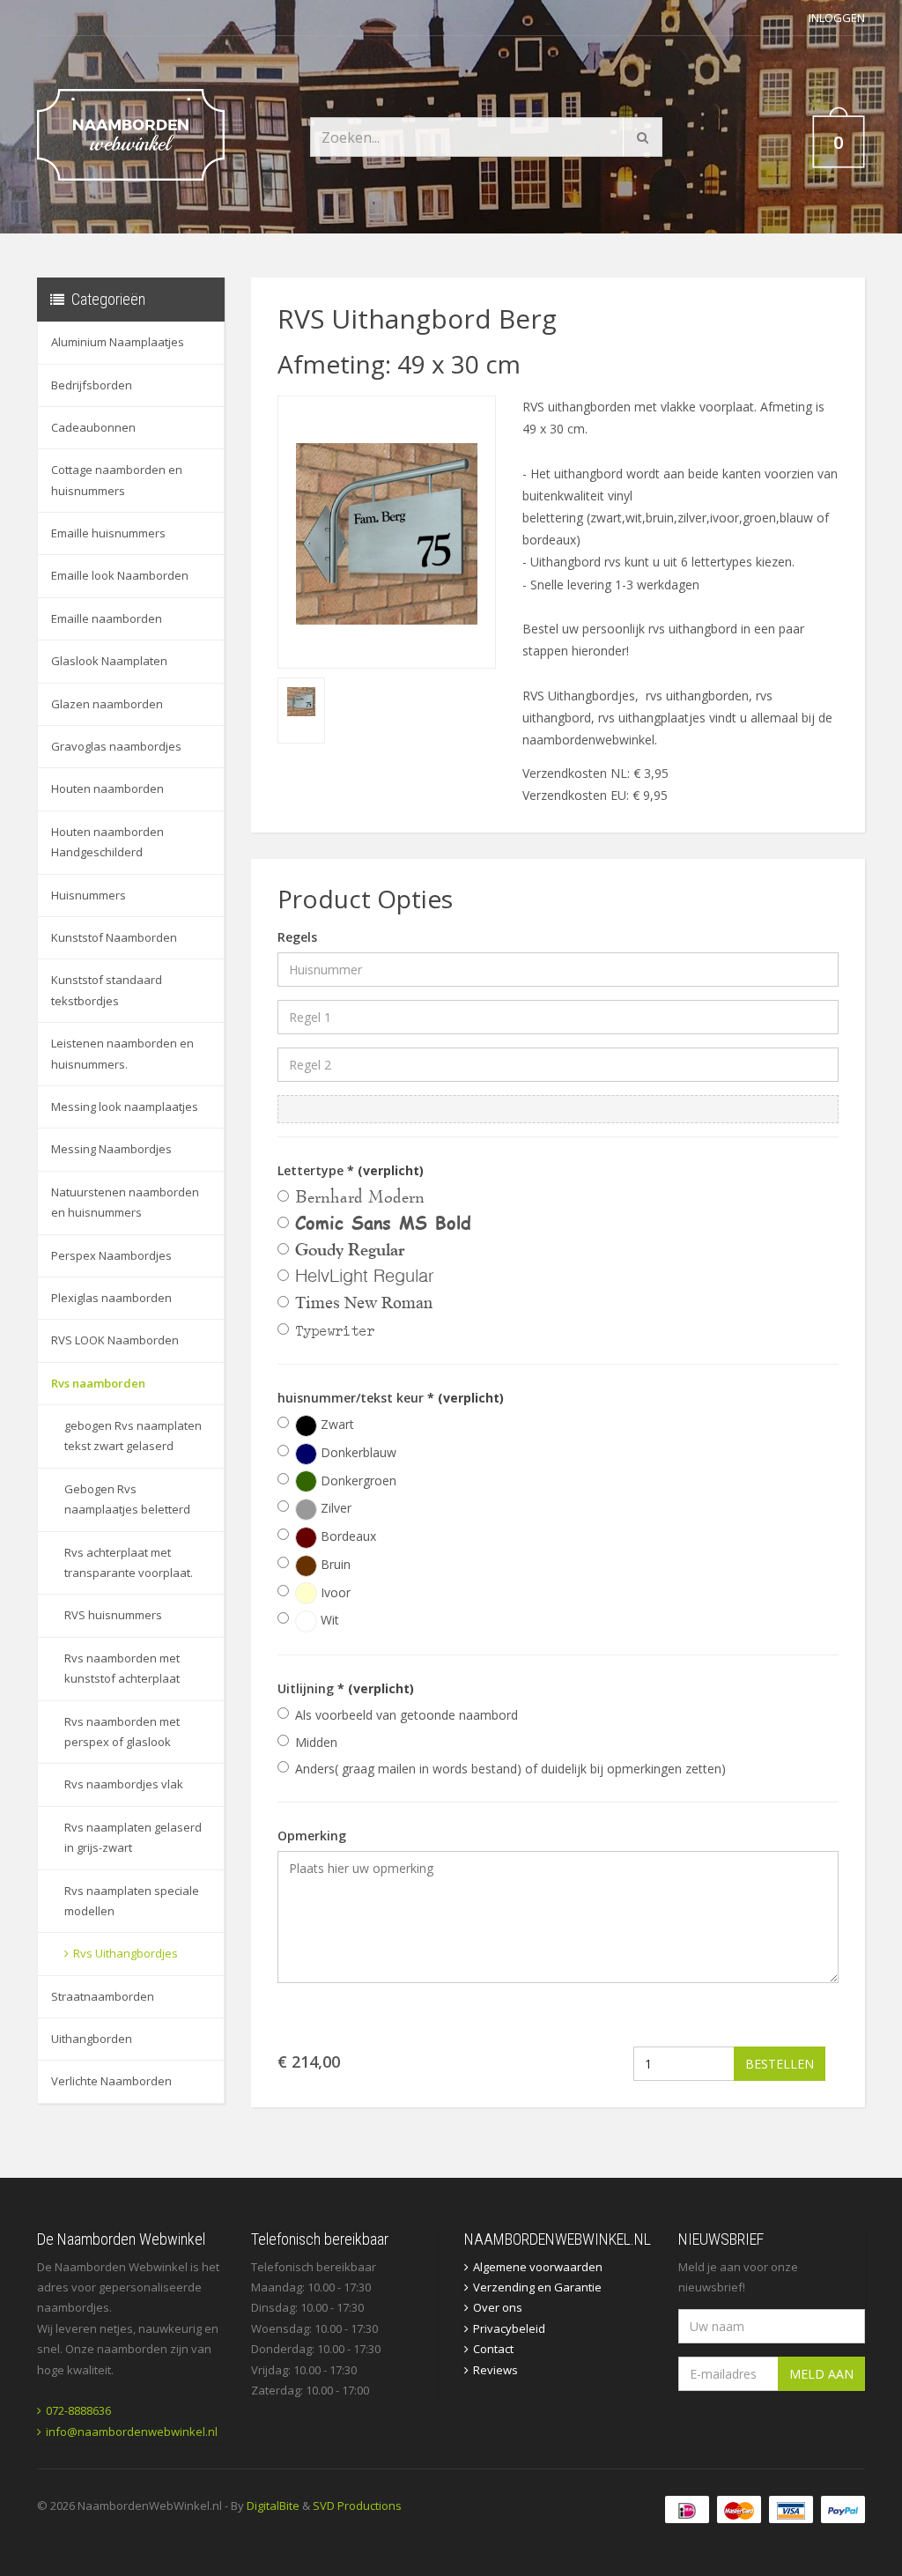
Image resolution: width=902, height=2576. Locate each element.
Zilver (334, 1508)
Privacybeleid (509, 2328)
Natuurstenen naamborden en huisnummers (125, 1202)
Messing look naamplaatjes (125, 1107)
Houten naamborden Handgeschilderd (107, 842)
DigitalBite (273, 2506)
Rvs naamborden (98, 1383)
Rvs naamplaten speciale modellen (132, 1901)
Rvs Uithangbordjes (126, 1953)
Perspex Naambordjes (111, 1255)
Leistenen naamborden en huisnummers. (122, 1053)
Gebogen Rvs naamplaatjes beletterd (127, 1499)
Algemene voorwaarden (538, 2267)
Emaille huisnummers (108, 533)
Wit (328, 1620)
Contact (493, 2349)
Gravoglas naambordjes (116, 746)
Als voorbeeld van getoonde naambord (407, 1715)
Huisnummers (89, 895)
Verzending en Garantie (537, 2287)
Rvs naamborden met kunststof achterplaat (122, 1668)
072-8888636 (78, 2410)
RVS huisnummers (113, 1615)
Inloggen (837, 18)
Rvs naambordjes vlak (124, 1784)
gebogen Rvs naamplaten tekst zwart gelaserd (133, 1436)
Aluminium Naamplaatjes (118, 342)
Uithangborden (92, 2039)
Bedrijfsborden (92, 385)
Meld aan (821, 2374)
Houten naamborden (107, 788)
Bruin (334, 1564)
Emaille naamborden (107, 618)
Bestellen (780, 2064)
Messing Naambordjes (111, 1149)
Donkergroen (357, 1480)
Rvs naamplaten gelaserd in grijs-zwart (133, 1837)
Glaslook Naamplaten (109, 661)
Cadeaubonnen (93, 427)
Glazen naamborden (107, 704)
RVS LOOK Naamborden (115, 1340)
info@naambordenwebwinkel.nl (132, 2432)
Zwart (336, 1424)
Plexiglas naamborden (111, 1298)
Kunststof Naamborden (114, 937)
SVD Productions (357, 2506)
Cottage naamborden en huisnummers (117, 480)
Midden (316, 1742)
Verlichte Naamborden (111, 2081)
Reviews (495, 2370)
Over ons (498, 2307)
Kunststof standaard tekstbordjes (107, 990)
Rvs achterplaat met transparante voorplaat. (129, 1562)
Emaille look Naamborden (120, 575)
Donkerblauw (357, 1452)
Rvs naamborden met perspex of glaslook (122, 1732)
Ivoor (334, 1592)
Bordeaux (347, 1536)
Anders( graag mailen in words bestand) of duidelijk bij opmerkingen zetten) (510, 1769)
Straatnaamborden (103, 1996)
